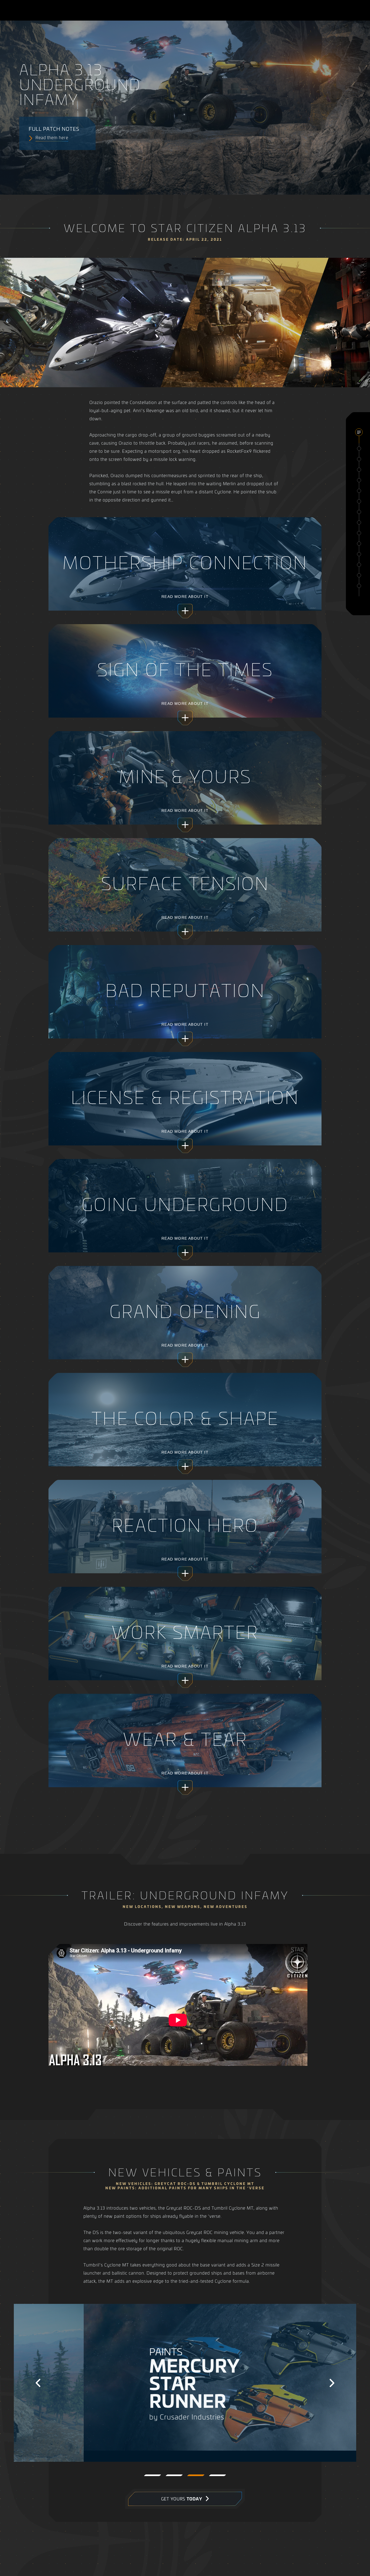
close (359, 432)
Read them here (52, 137)
